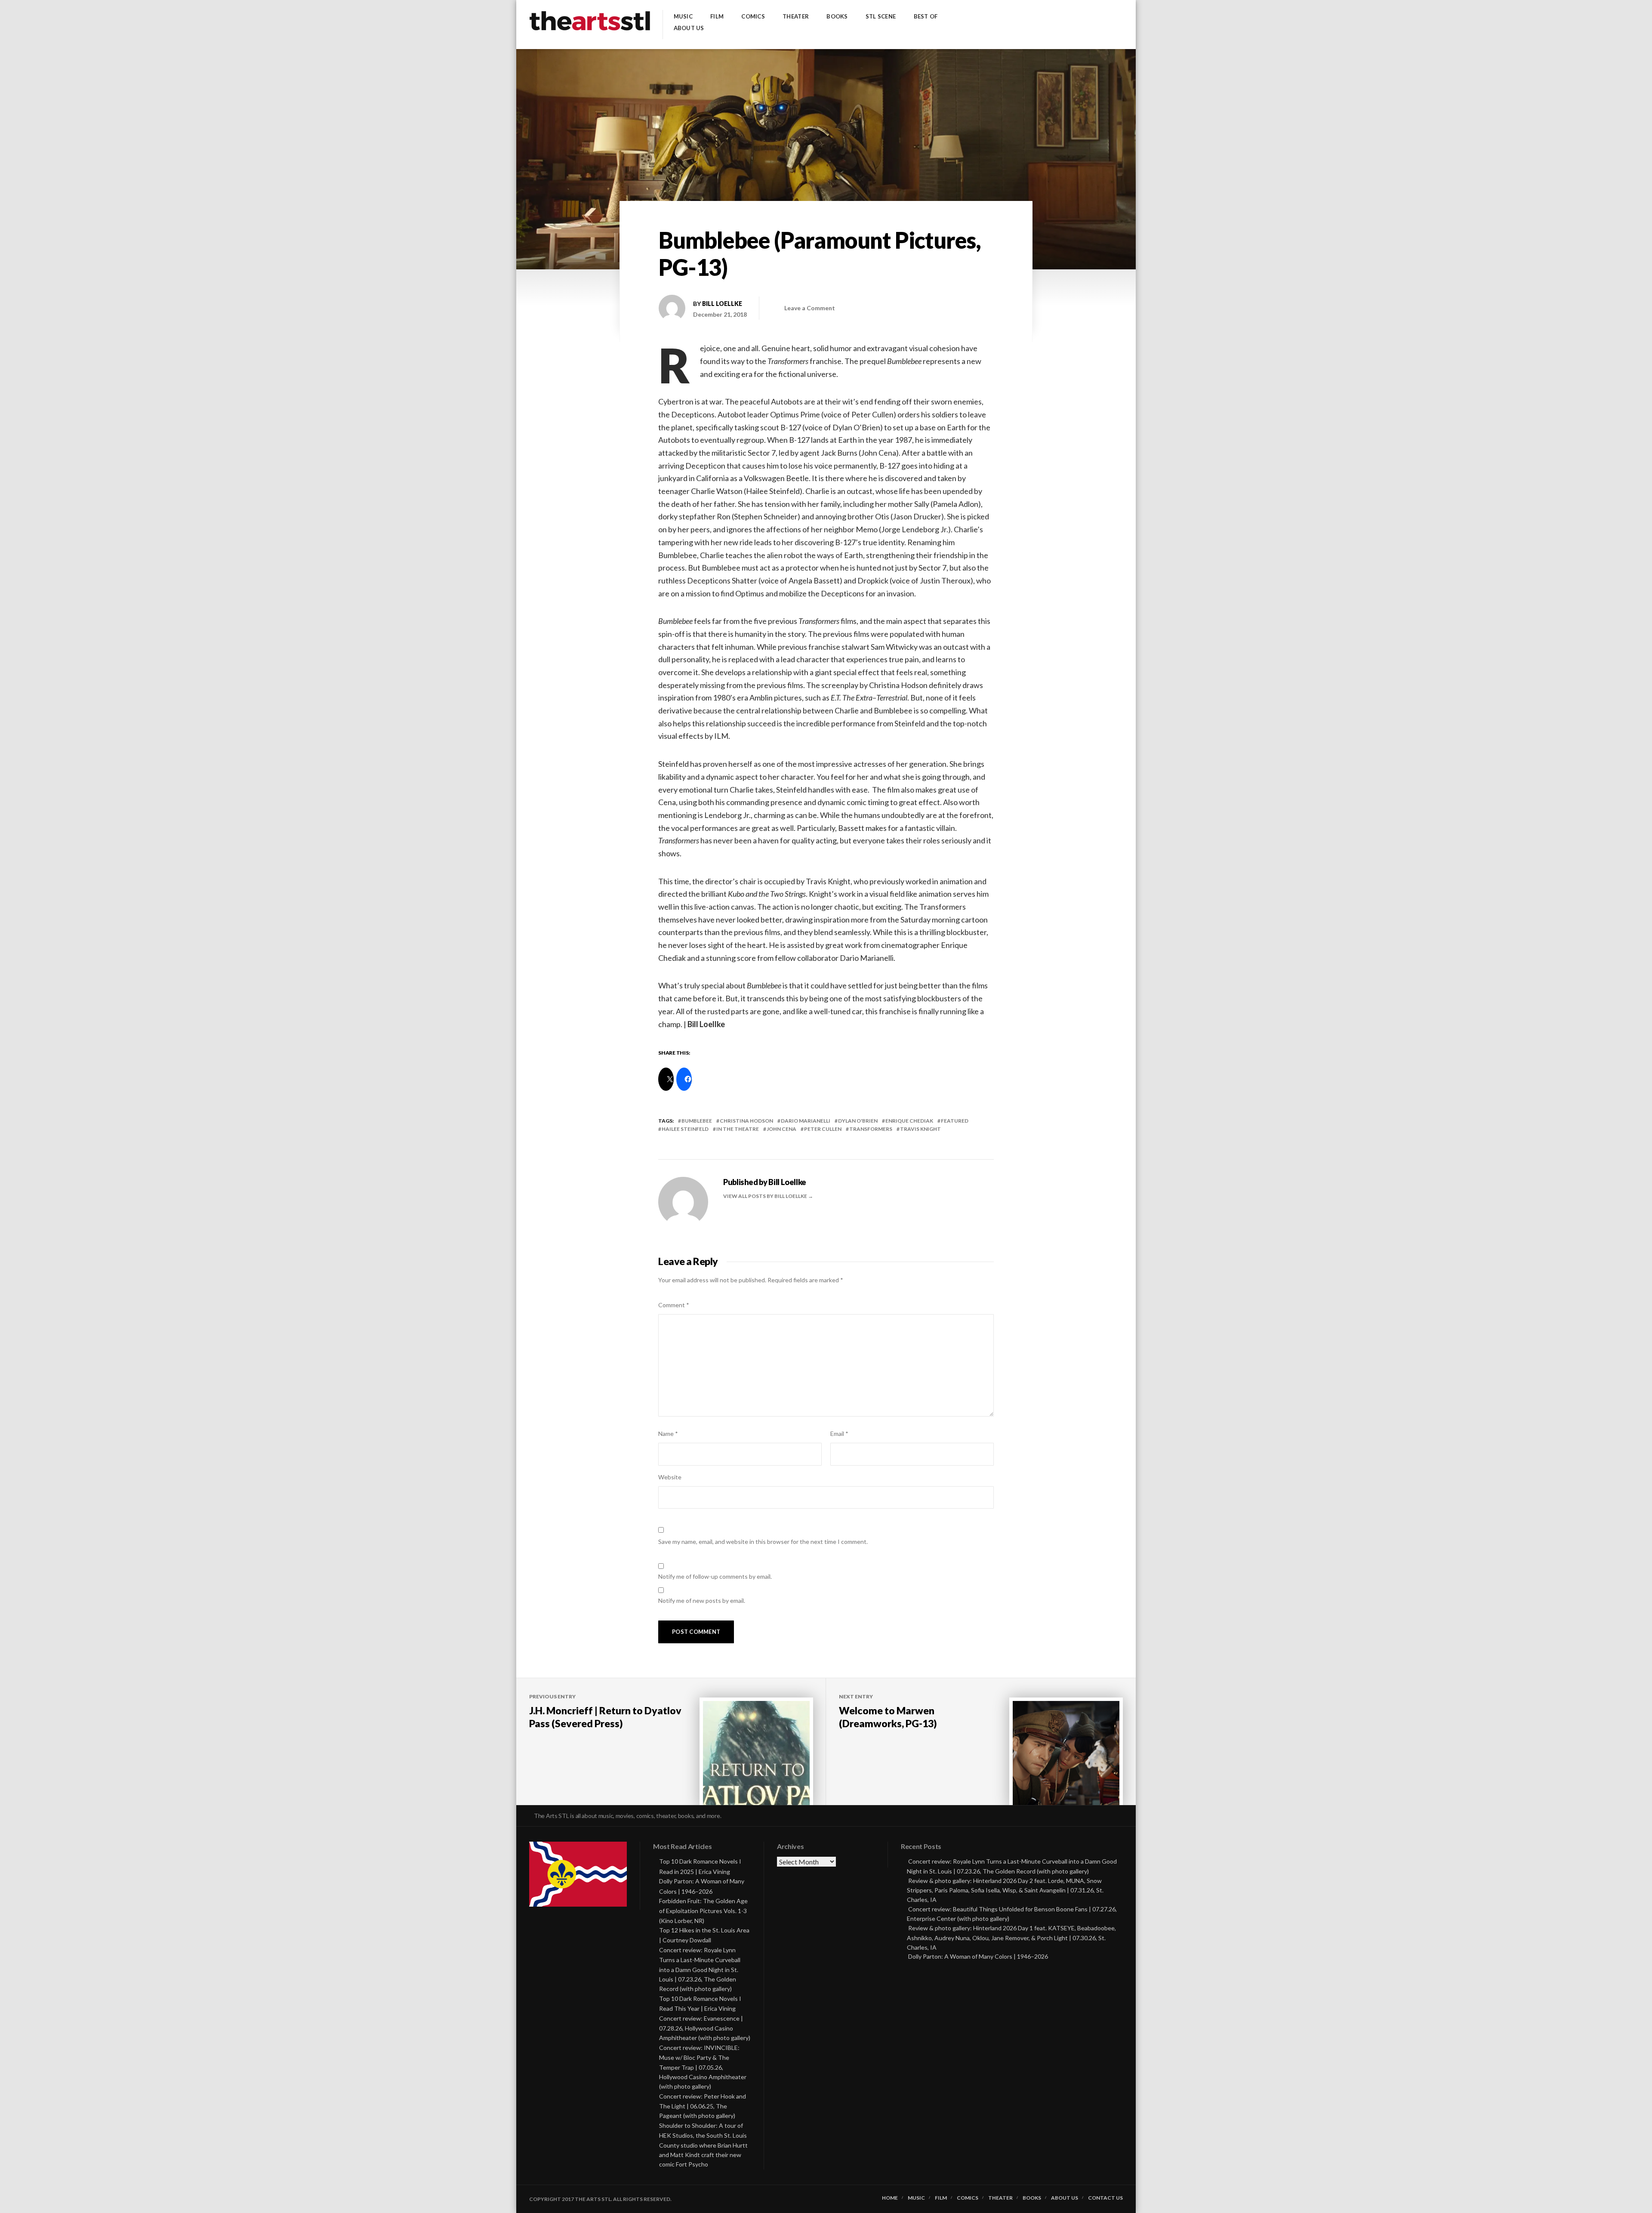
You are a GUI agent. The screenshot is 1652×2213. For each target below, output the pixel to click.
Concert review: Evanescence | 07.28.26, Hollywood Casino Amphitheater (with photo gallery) (705, 2028)
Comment (674, 1305)
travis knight (920, 1129)
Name (668, 1434)
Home (890, 2198)
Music (683, 17)
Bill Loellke (722, 304)
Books (837, 17)
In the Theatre (738, 1129)
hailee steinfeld (685, 1129)
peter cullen (823, 1129)
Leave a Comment (810, 308)
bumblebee (697, 1121)
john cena (781, 1129)
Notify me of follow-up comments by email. (715, 1576)
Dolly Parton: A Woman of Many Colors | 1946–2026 (978, 1956)
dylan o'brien (858, 1121)
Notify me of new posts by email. (702, 1600)
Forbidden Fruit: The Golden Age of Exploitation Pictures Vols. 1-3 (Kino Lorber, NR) (703, 1911)
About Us (689, 28)
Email (839, 1434)
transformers (871, 1129)
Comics (753, 17)
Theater (796, 17)
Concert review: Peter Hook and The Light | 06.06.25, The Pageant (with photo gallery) (703, 2106)
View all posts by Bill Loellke (766, 1196)
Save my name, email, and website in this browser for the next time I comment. (763, 1542)
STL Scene (881, 17)
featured (955, 1121)
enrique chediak (909, 1121)
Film (717, 17)
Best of (926, 17)
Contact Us (1105, 2198)
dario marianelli (806, 1121)
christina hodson (746, 1121)
